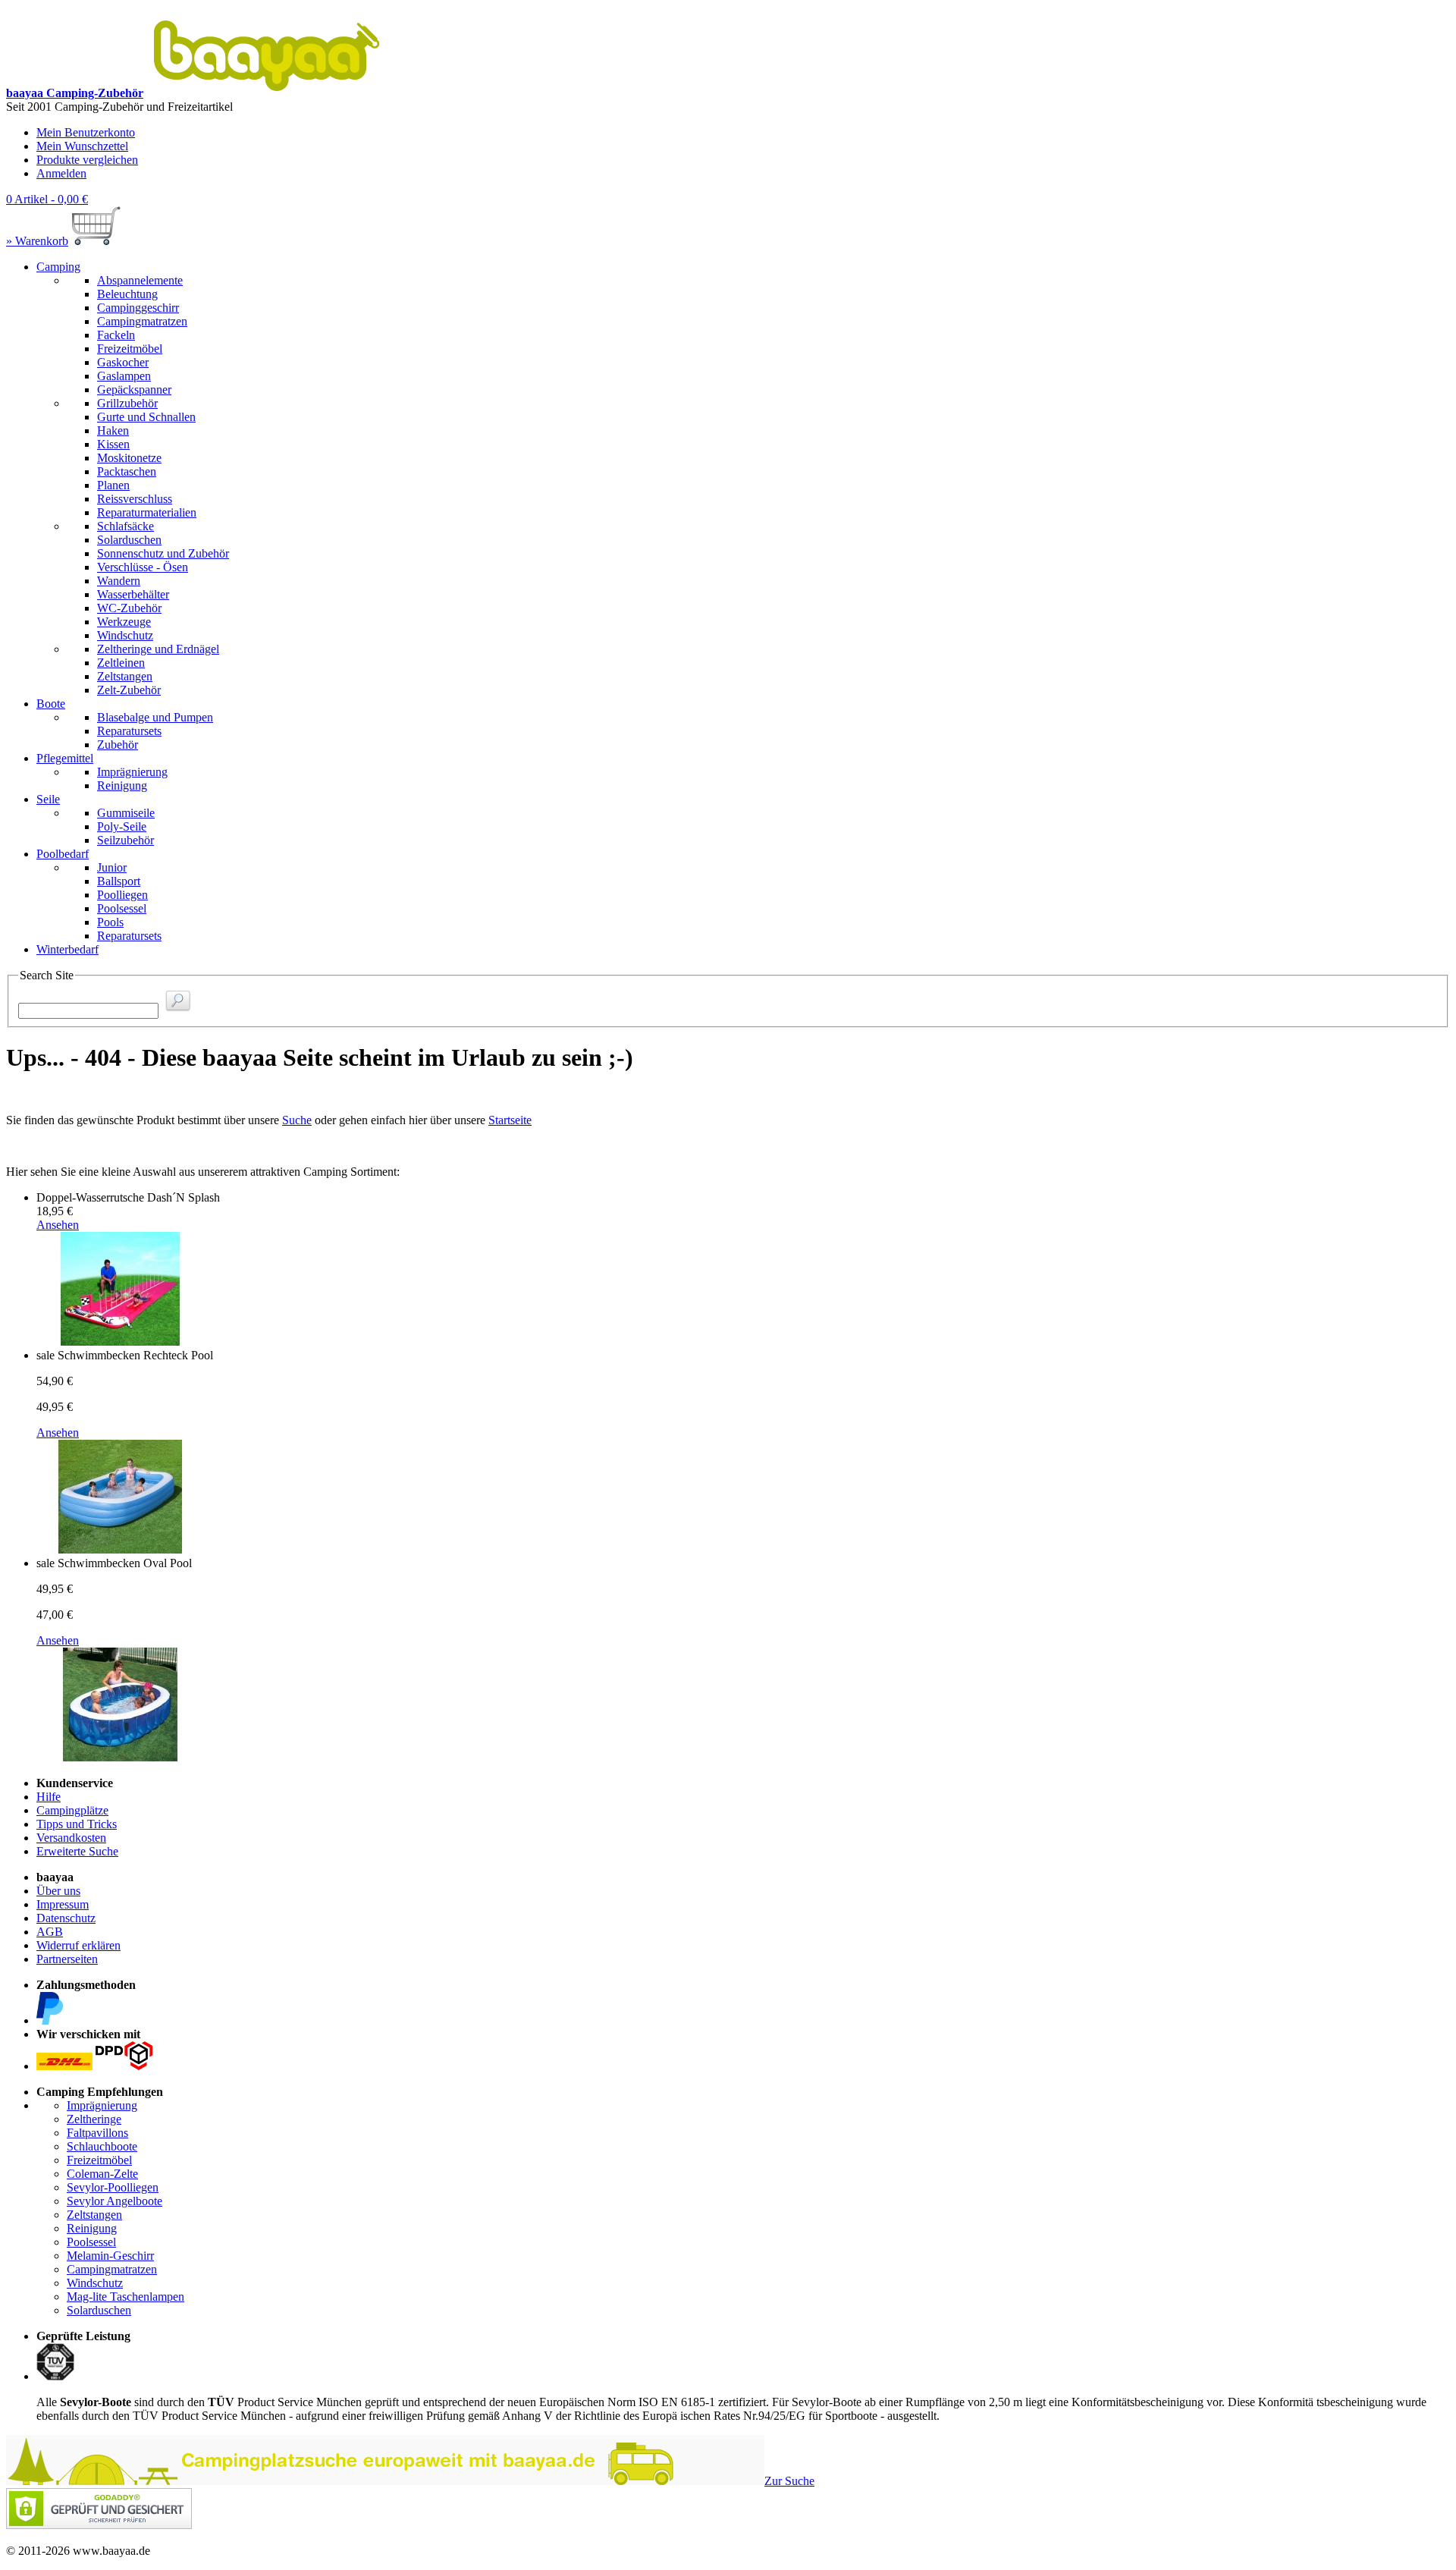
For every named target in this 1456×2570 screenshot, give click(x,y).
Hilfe (49, 1797)
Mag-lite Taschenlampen (126, 2297)
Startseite (510, 1120)
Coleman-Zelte (102, 2174)
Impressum (63, 1904)
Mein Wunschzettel (82, 146)
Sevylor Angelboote (115, 2201)
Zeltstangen (94, 2215)
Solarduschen (99, 2310)
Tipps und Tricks (77, 1824)
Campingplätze (72, 1810)
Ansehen (58, 1225)
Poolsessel (91, 2242)
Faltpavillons (97, 2133)
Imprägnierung (102, 2105)
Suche (297, 1120)
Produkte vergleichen (87, 160)
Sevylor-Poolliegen (113, 2187)
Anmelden (61, 173)
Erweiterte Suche (77, 1851)
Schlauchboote (102, 2146)
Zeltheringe (94, 2119)
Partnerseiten (67, 1959)
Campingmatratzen (112, 2269)
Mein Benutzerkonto (86, 132)
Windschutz (95, 2283)
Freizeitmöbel (99, 2160)
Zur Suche (789, 2481)
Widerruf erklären (78, 1945)
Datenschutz (66, 1918)
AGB (50, 1932)
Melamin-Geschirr (110, 2256)
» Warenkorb (37, 241)
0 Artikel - (47, 199)
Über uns (58, 1891)
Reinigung (92, 2228)
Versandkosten (71, 1838)
